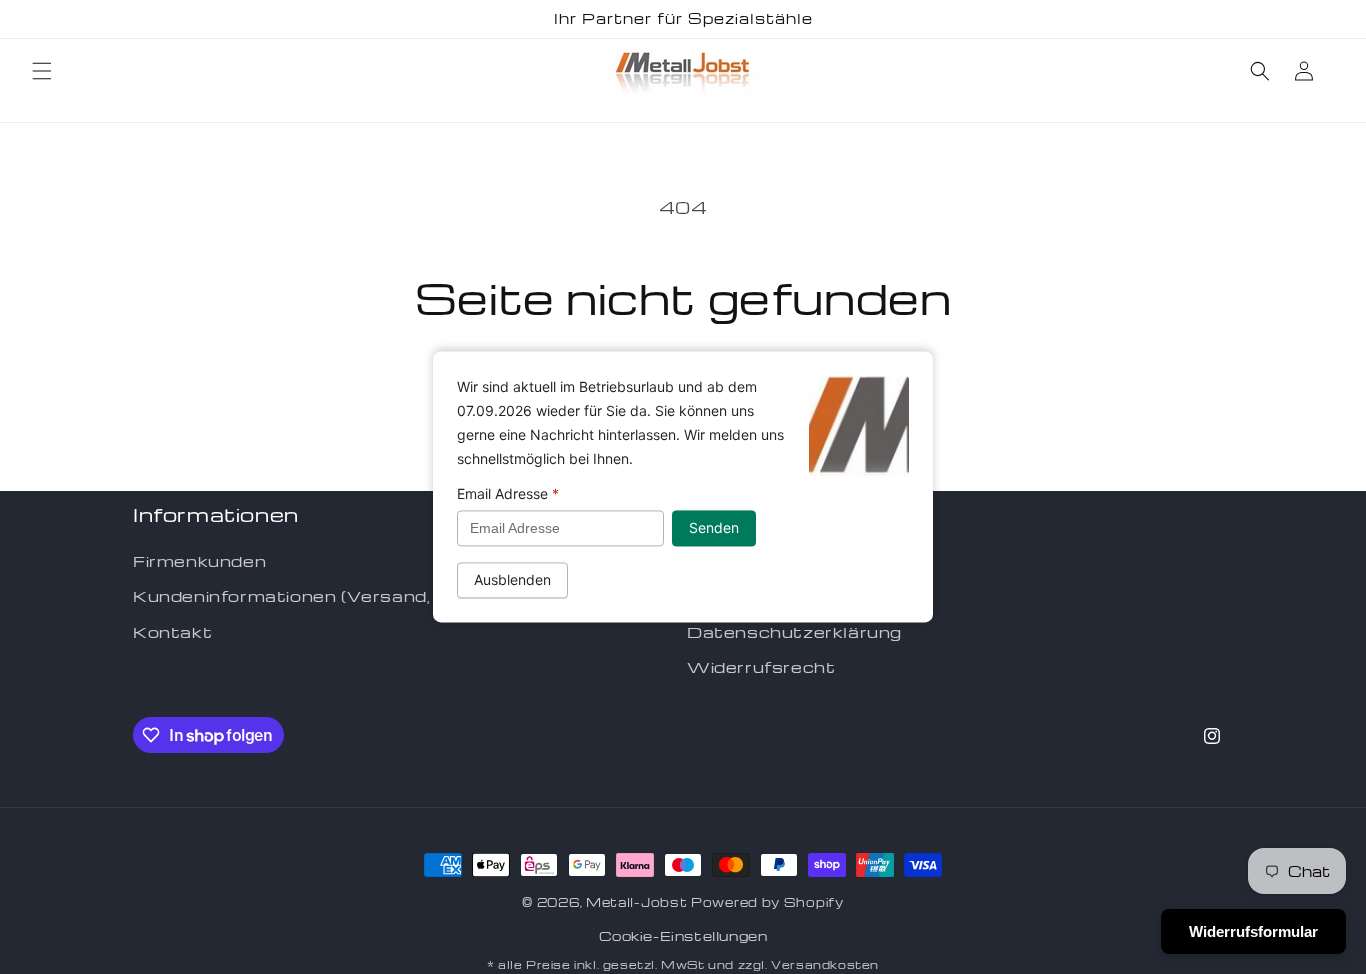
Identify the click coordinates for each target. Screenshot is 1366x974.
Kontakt (172, 632)
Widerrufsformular (1253, 931)
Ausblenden (512, 580)
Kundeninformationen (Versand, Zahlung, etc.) (347, 596)
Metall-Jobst (636, 902)
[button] (42, 71)
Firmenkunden (199, 561)
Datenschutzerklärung (794, 632)
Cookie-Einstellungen (683, 935)
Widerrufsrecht (761, 667)
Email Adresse (508, 493)
